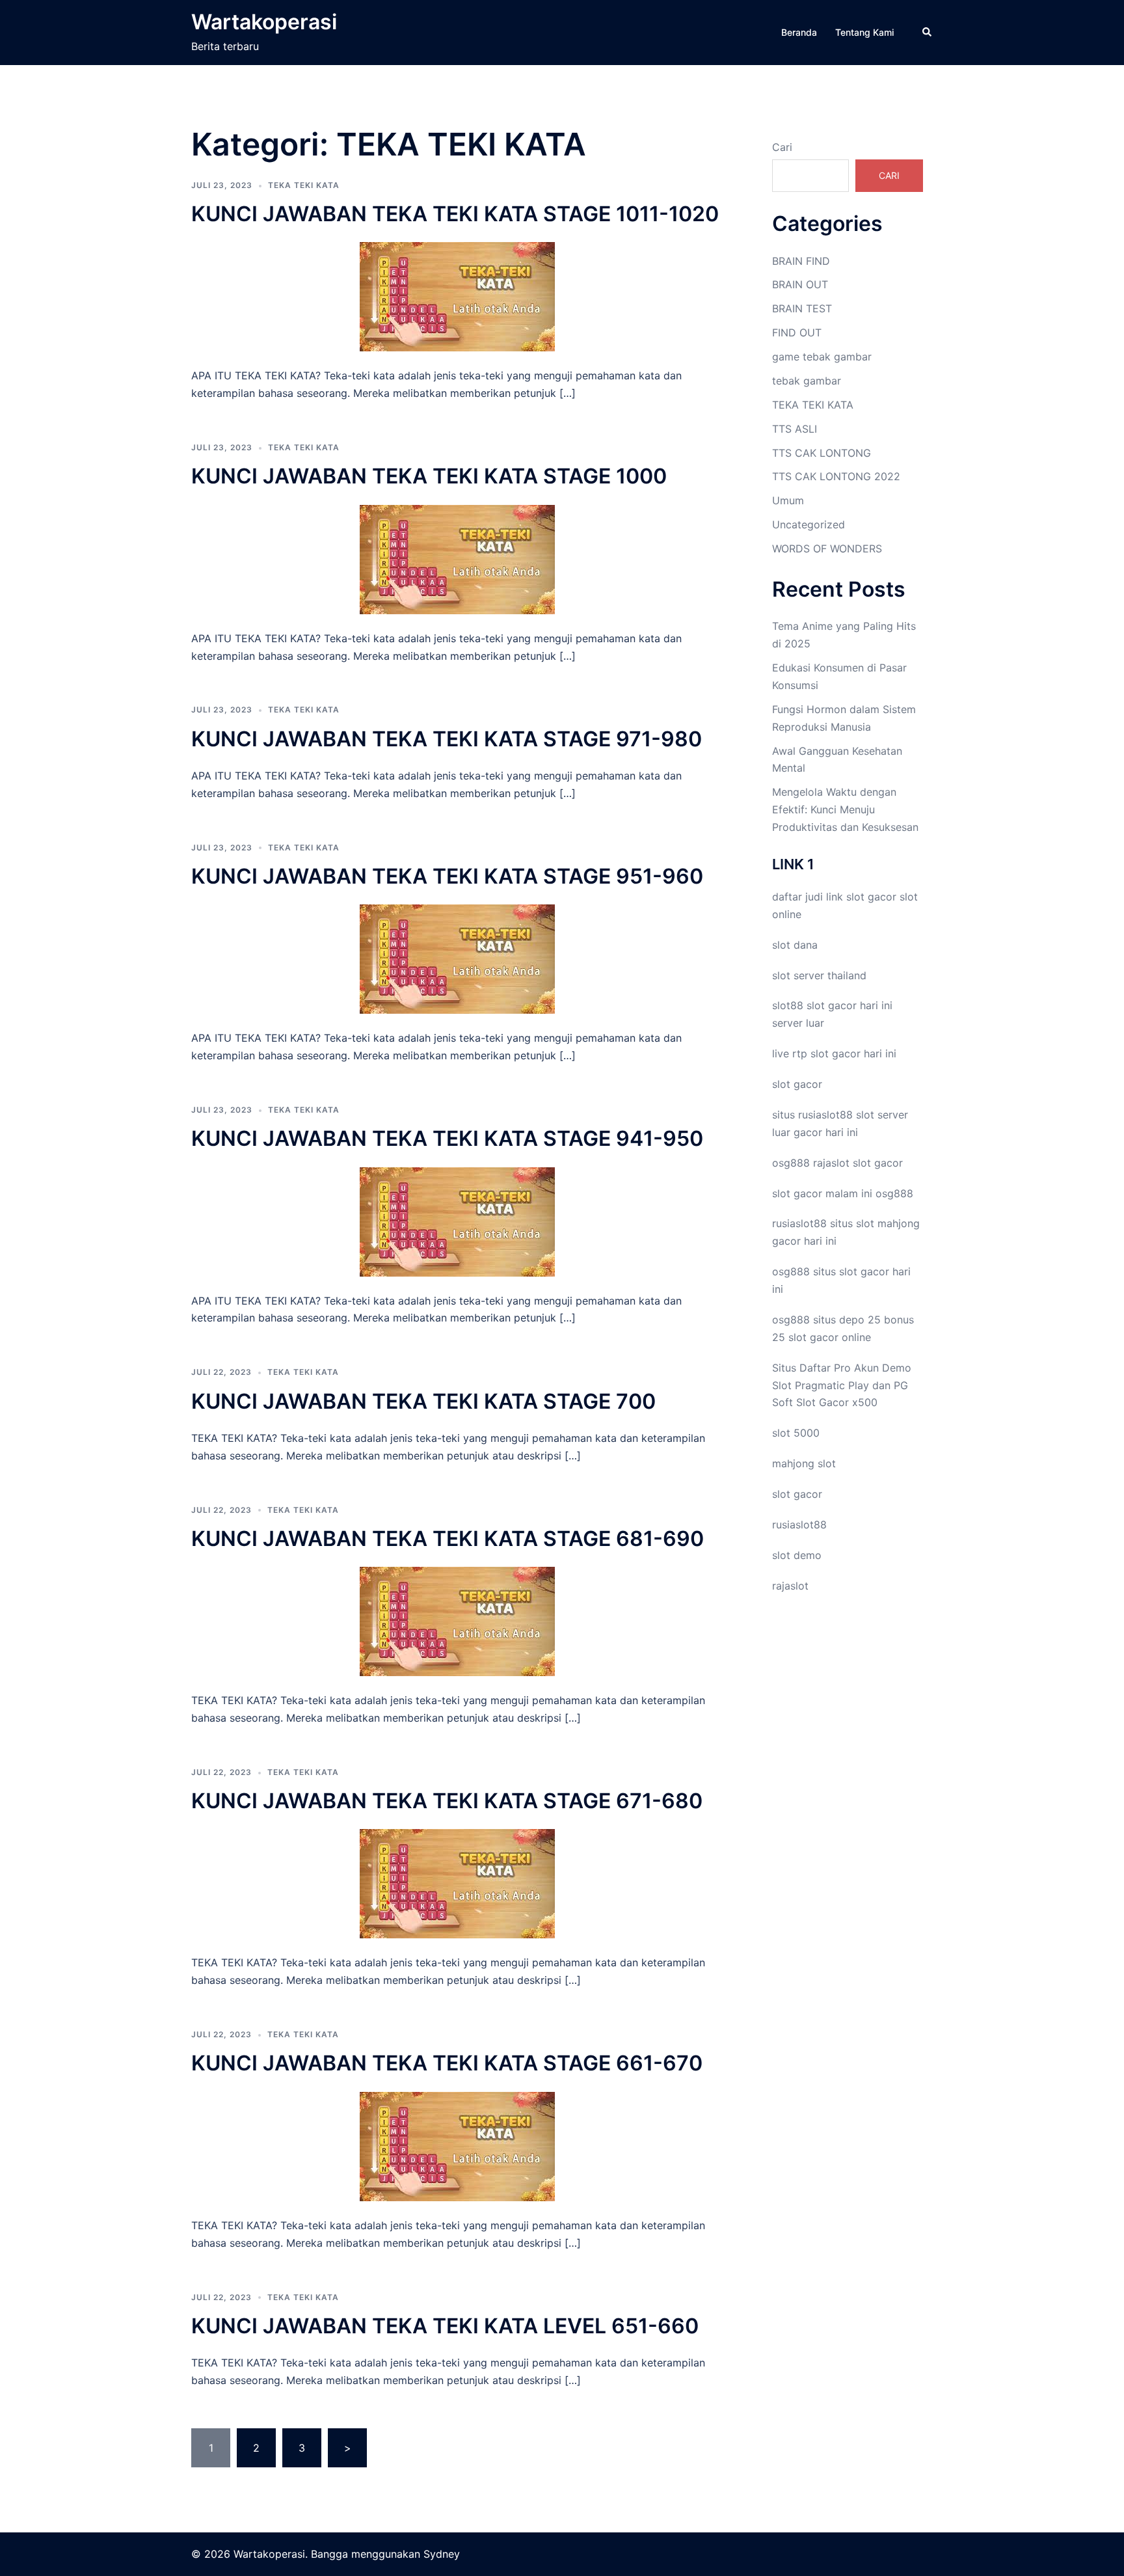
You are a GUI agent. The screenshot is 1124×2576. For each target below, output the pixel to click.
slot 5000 (796, 1433)
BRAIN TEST (802, 308)
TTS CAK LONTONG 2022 (836, 476)
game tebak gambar (822, 357)
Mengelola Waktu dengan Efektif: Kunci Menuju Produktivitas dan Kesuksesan (845, 809)
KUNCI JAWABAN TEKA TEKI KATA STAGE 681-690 (448, 1539)
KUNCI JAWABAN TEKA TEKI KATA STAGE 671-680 (447, 1801)
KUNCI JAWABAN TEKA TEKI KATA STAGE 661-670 (447, 2063)
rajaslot (831, 1163)
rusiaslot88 (799, 1525)
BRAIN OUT (800, 284)
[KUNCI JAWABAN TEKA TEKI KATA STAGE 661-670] (457, 2145)
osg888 (894, 1193)
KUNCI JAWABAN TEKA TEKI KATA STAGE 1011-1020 (455, 214)
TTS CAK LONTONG (822, 453)
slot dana (795, 945)
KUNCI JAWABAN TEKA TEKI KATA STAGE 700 (423, 1401)
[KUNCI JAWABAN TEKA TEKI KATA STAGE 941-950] (457, 1221)
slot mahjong (888, 1223)
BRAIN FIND (801, 261)
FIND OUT (797, 332)
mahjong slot (804, 1463)
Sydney (442, 2554)
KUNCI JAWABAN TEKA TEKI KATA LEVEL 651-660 (445, 2326)
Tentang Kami (864, 32)
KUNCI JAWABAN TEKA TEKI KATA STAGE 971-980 (447, 739)
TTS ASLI (795, 429)
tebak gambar (807, 381)
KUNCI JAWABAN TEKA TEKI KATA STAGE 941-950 (447, 1138)
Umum (788, 500)
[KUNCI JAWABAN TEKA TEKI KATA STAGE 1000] (457, 558)
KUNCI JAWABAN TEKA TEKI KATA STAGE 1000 (429, 476)
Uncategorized (809, 524)
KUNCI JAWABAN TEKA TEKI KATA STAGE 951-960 (447, 876)
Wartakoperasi (264, 22)
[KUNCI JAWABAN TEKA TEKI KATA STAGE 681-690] (457, 1621)
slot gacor (871, 897)
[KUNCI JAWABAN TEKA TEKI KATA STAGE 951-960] (457, 958)
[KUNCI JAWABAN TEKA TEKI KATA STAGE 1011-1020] (457, 296)
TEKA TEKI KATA (304, 185)
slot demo (797, 1555)
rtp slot (810, 1053)
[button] (928, 33)
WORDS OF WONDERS (827, 549)
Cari (782, 147)
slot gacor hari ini (850, 1005)
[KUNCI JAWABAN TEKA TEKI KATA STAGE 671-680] (457, 1883)
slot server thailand (819, 975)
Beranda (799, 32)
